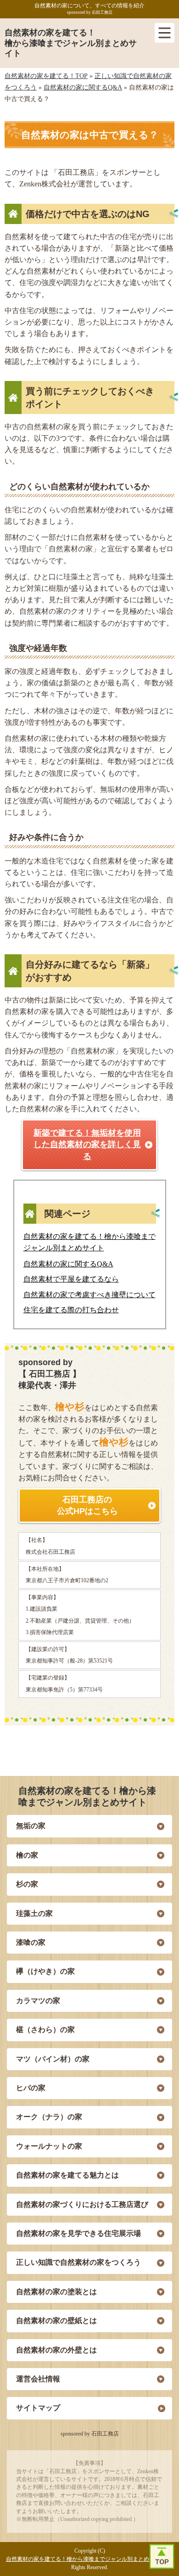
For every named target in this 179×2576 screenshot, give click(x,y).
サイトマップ (38, 2408)
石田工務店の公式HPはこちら (87, 1505)
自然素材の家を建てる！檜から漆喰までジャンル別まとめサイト (71, 43)
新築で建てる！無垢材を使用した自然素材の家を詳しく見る (87, 1144)
